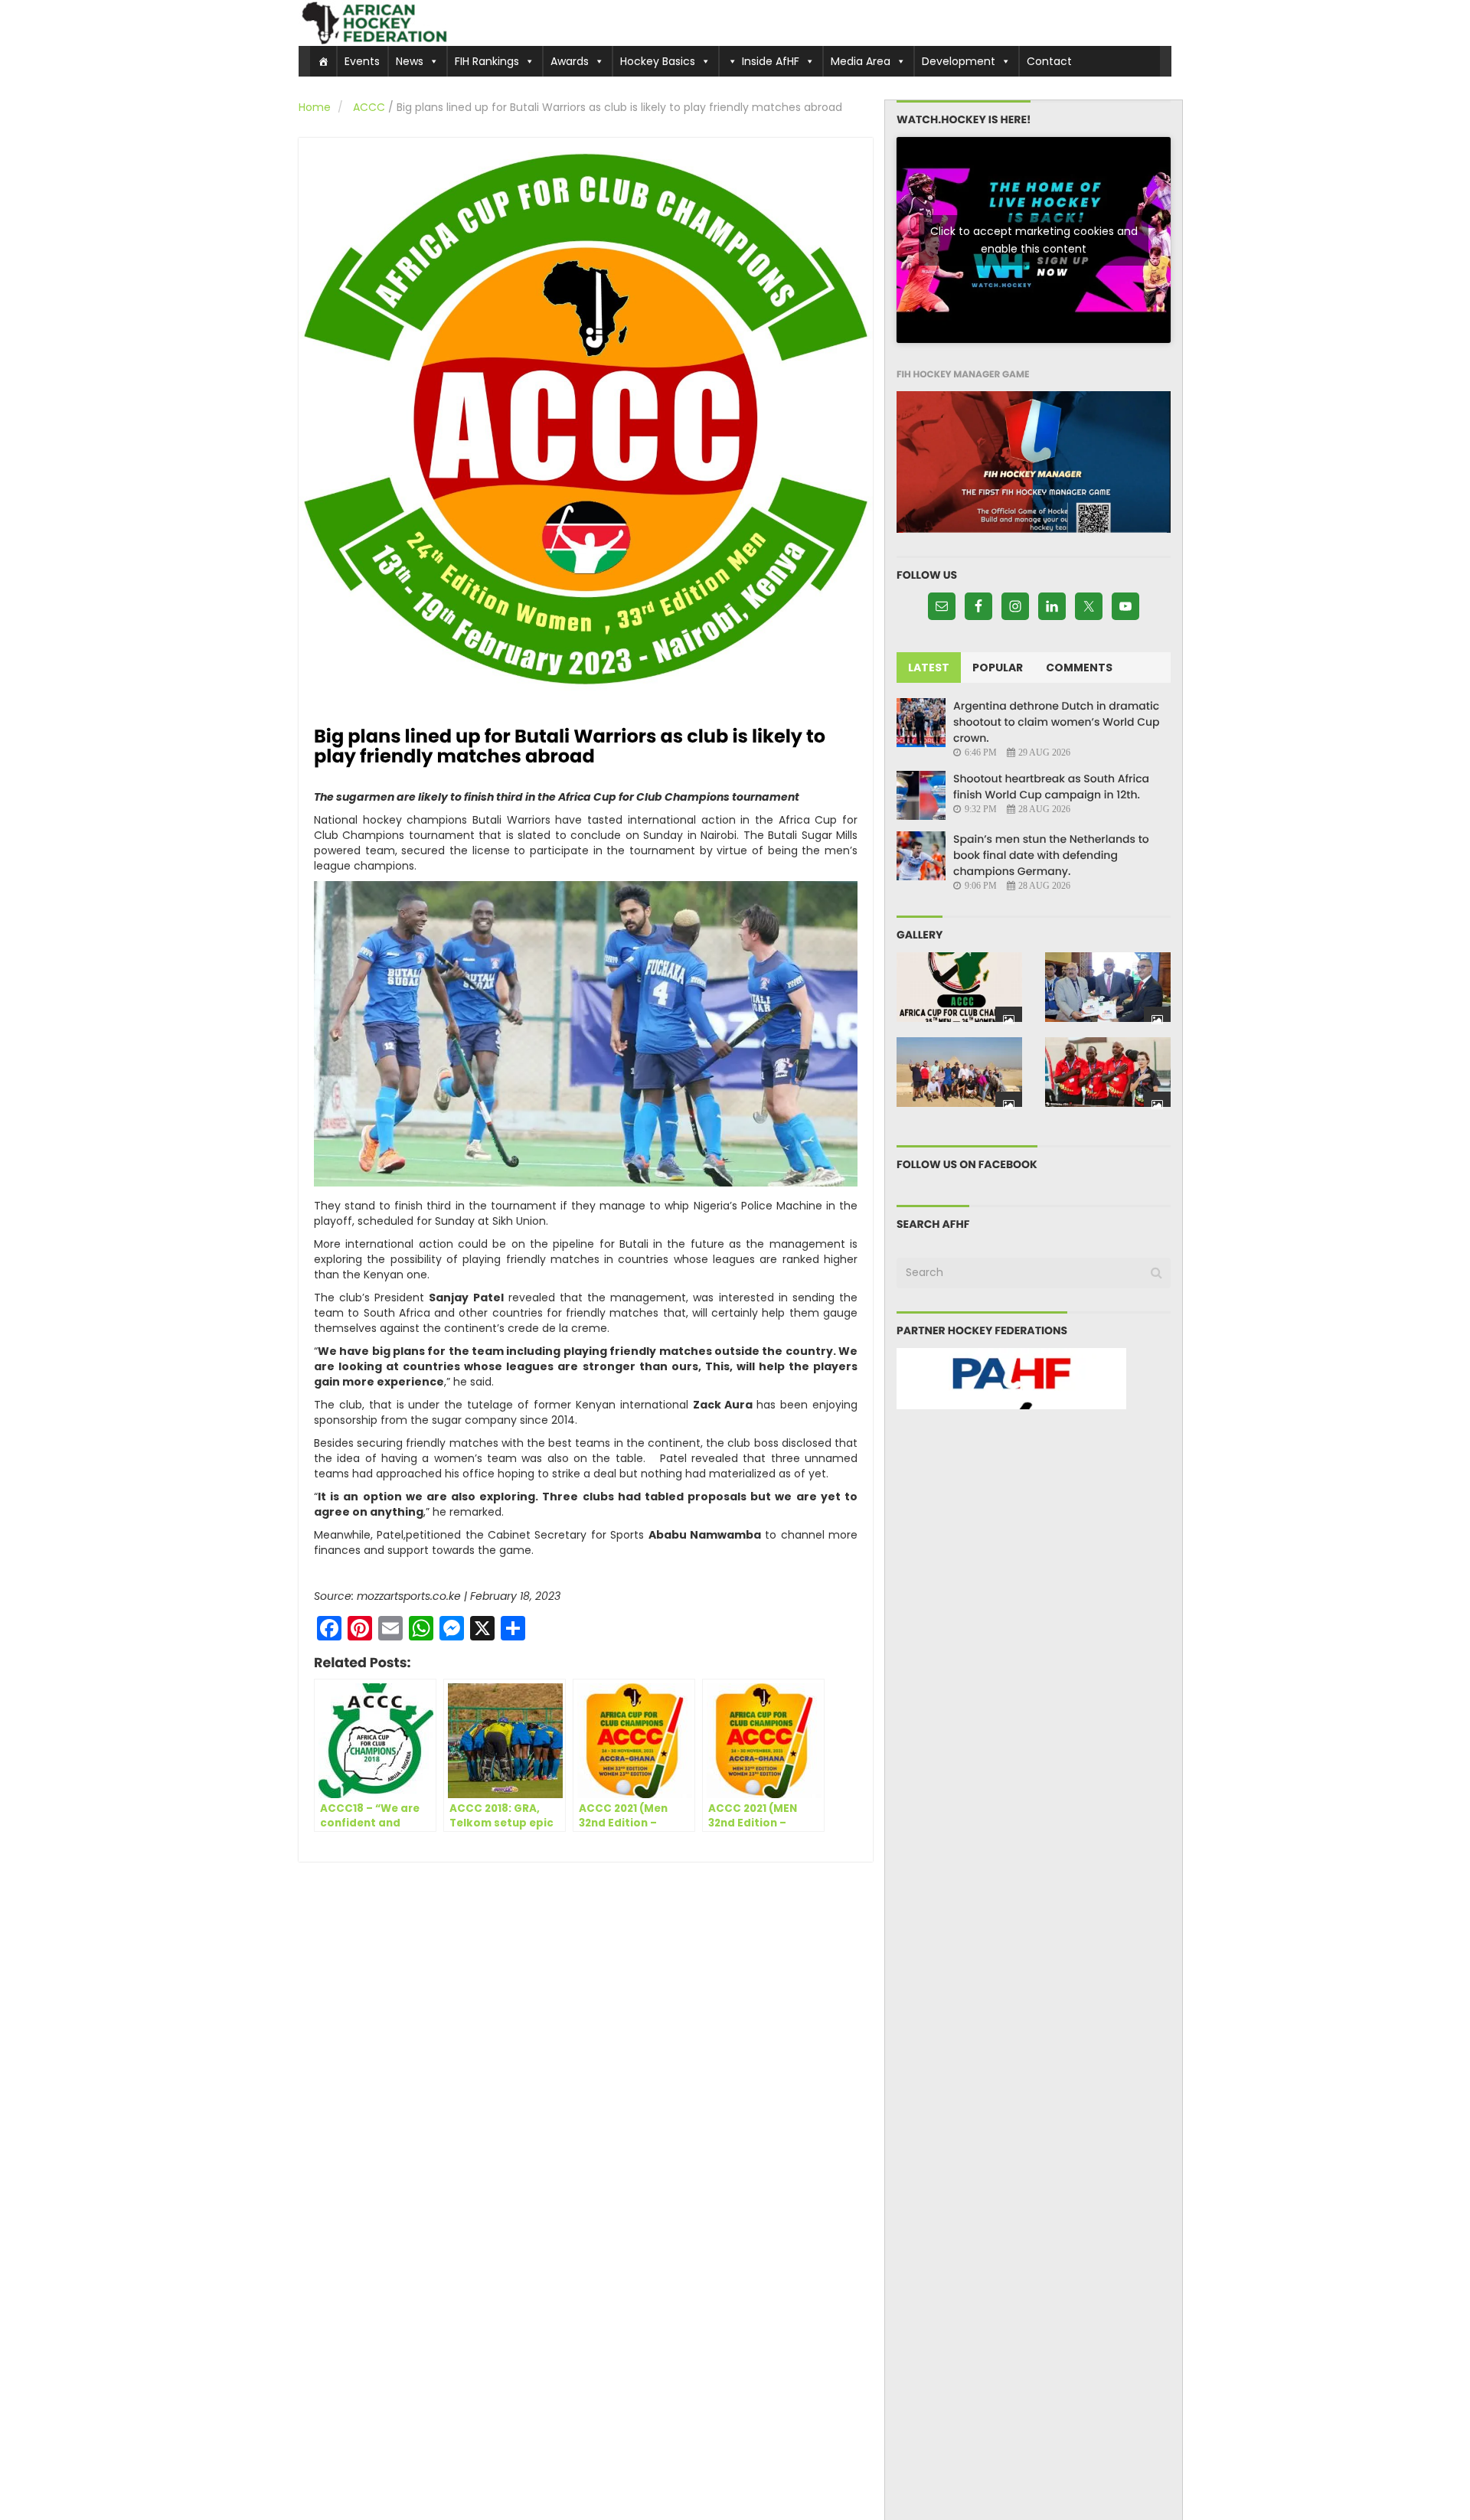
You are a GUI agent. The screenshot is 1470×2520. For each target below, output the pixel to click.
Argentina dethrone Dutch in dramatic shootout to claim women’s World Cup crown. (1057, 722)
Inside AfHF (771, 61)
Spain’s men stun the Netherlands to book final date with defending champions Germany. (1051, 855)
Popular (998, 668)
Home (315, 107)
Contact (1049, 61)
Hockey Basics (658, 61)
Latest (929, 668)
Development (959, 61)
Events (362, 61)
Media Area (861, 61)
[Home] (323, 61)
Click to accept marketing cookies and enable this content (1034, 240)
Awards (570, 61)
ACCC (369, 107)
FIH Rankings (487, 61)
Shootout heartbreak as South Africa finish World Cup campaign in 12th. (1051, 787)
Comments (1079, 668)
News (410, 61)
